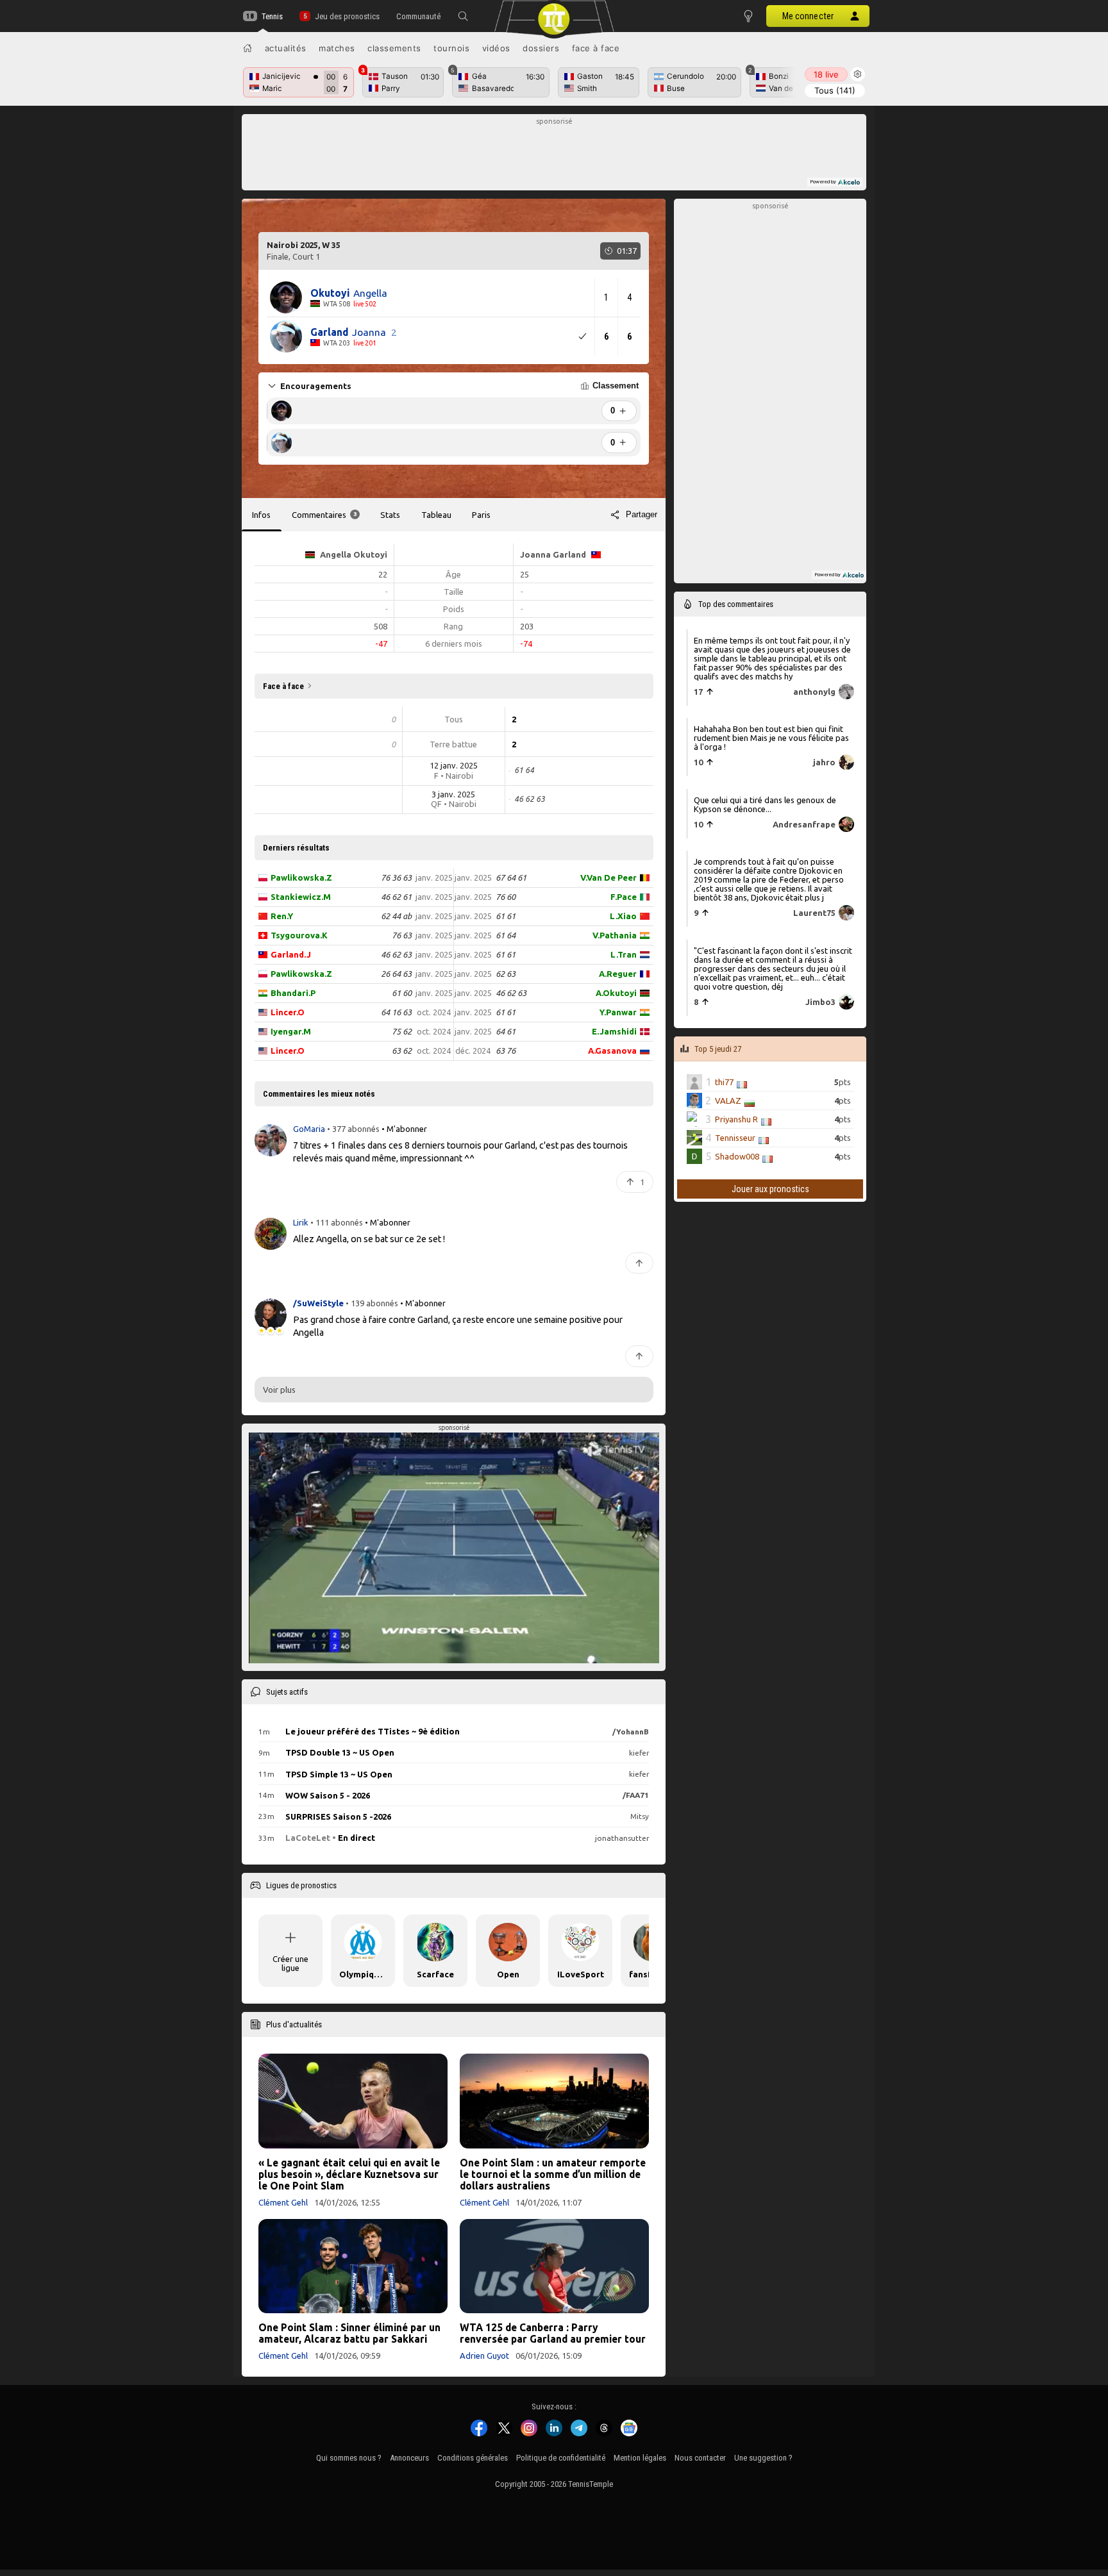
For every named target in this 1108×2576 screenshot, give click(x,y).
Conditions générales (473, 2458)
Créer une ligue (290, 1963)
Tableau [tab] (436, 515)
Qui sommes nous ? (349, 2458)
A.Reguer (618, 974)
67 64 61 (511, 877)
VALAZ (728, 1101)
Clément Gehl (283, 2202)
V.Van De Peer (609, 877)
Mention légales (640, 2458)
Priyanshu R (736, 1119)
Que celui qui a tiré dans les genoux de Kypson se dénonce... (765, 804)
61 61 (506, 916)
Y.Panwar (618, 1012)
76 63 (402, 935)
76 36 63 (396, 877)
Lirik (302, 1222)
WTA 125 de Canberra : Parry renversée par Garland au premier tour (553, 2333)
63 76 (506, 1051)
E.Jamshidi (614, 1031)
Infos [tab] (261, 515)
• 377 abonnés (353, 1129)
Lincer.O (288, 1012)
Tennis (272, 16)
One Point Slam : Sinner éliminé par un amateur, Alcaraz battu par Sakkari (349, 2333)
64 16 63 (396, 1012)
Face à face (596, 48)
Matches (337, 48)
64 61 (506, 1031)
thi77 (724, 1082)
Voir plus (279, 1390)
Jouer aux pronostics (770, 1189)
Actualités (286, 48)
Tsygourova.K (299, 935)
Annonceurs (409, 2458)
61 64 (506, 935)
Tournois (451, 48)
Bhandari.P (293, 993)
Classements (394, 48)
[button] (463, 16)
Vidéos (496, 48)
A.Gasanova (612, 1051)
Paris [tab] (481, 515)
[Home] (248, 48)
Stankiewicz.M (301, 897)
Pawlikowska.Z (301, 877)
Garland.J (291, 954)
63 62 (402, 1051)
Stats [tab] (390, 515)
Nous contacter (700, 2458)
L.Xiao (623, 916)
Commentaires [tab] (324, 515)
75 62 (402, 1031)
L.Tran (624, 954)
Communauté (418, 16)
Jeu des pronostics (347, 16)
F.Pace (624, 897)
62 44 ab (396, 916)
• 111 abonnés (337, 1222)
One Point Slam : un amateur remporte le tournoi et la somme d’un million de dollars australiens (553, 2174)
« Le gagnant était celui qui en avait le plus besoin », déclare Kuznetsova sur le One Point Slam (349, 2174)
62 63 (506, 974)
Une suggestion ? (763, 2458)
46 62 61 (396, 897)
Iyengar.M (291, 1031)
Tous (835, 90)
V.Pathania (615, 935)
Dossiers (541, 48)
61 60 (402, 993)
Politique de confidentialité (561, 2458)
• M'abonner (404, 1129)
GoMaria (310, 1129)
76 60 (506, 897)
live (826, 74)
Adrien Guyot (484, 2356)
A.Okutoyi (616, 993)
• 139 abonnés (372, 1303)
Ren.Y (282, 916)
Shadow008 (737, 1156)
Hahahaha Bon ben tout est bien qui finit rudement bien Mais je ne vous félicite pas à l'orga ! (771, 738)
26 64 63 (396, 974)
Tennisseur (735, 1138)
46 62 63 (396, 954)
